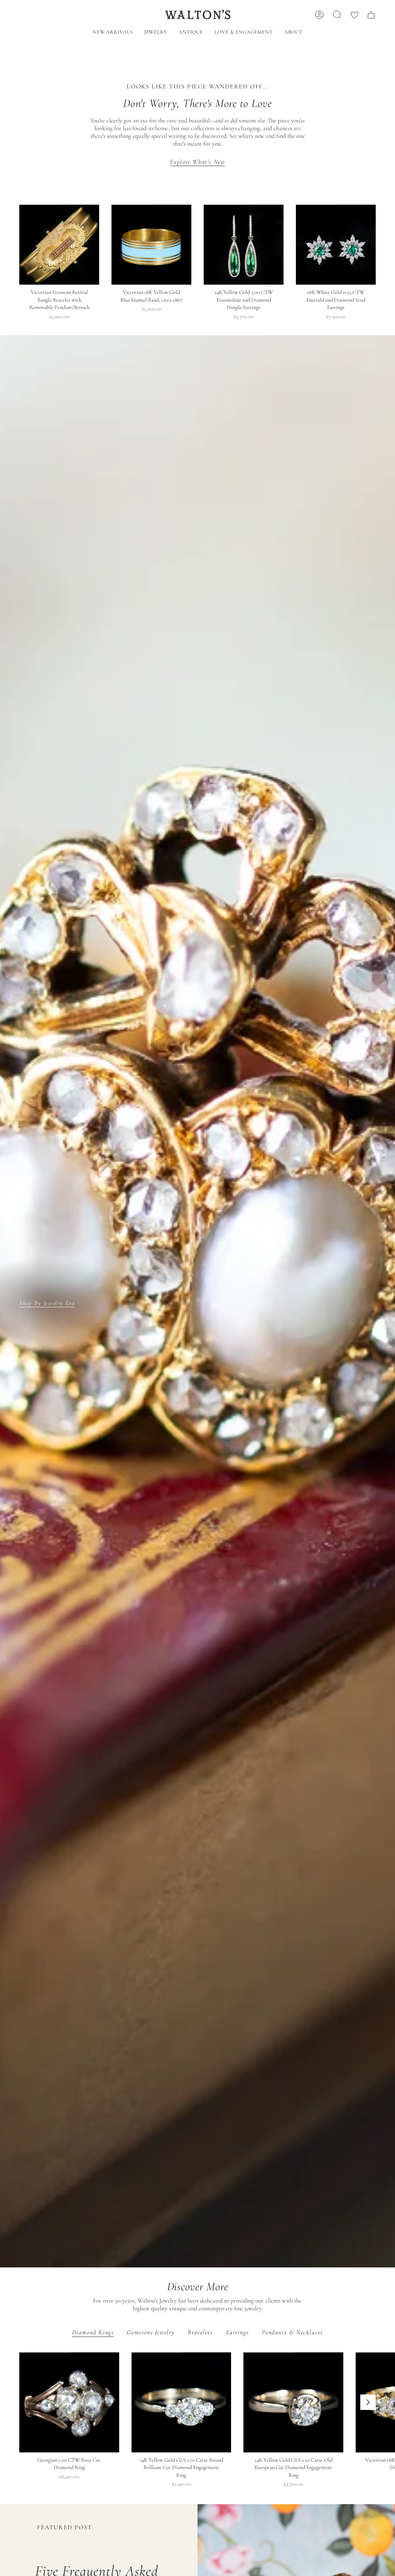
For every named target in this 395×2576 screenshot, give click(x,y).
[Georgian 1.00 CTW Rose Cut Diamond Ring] (69, 2402)
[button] (156, 33)
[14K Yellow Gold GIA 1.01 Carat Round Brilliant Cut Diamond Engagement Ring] (181, 2402)
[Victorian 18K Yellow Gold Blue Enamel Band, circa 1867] (151, 245)
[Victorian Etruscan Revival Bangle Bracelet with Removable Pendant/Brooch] (59, 245)
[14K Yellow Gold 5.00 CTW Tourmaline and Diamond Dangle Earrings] (244, 245)
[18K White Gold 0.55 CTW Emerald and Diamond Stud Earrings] (336, 245)
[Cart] (371, 15)
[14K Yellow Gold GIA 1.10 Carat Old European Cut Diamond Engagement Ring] (293, 2402)
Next (368, 2402)
